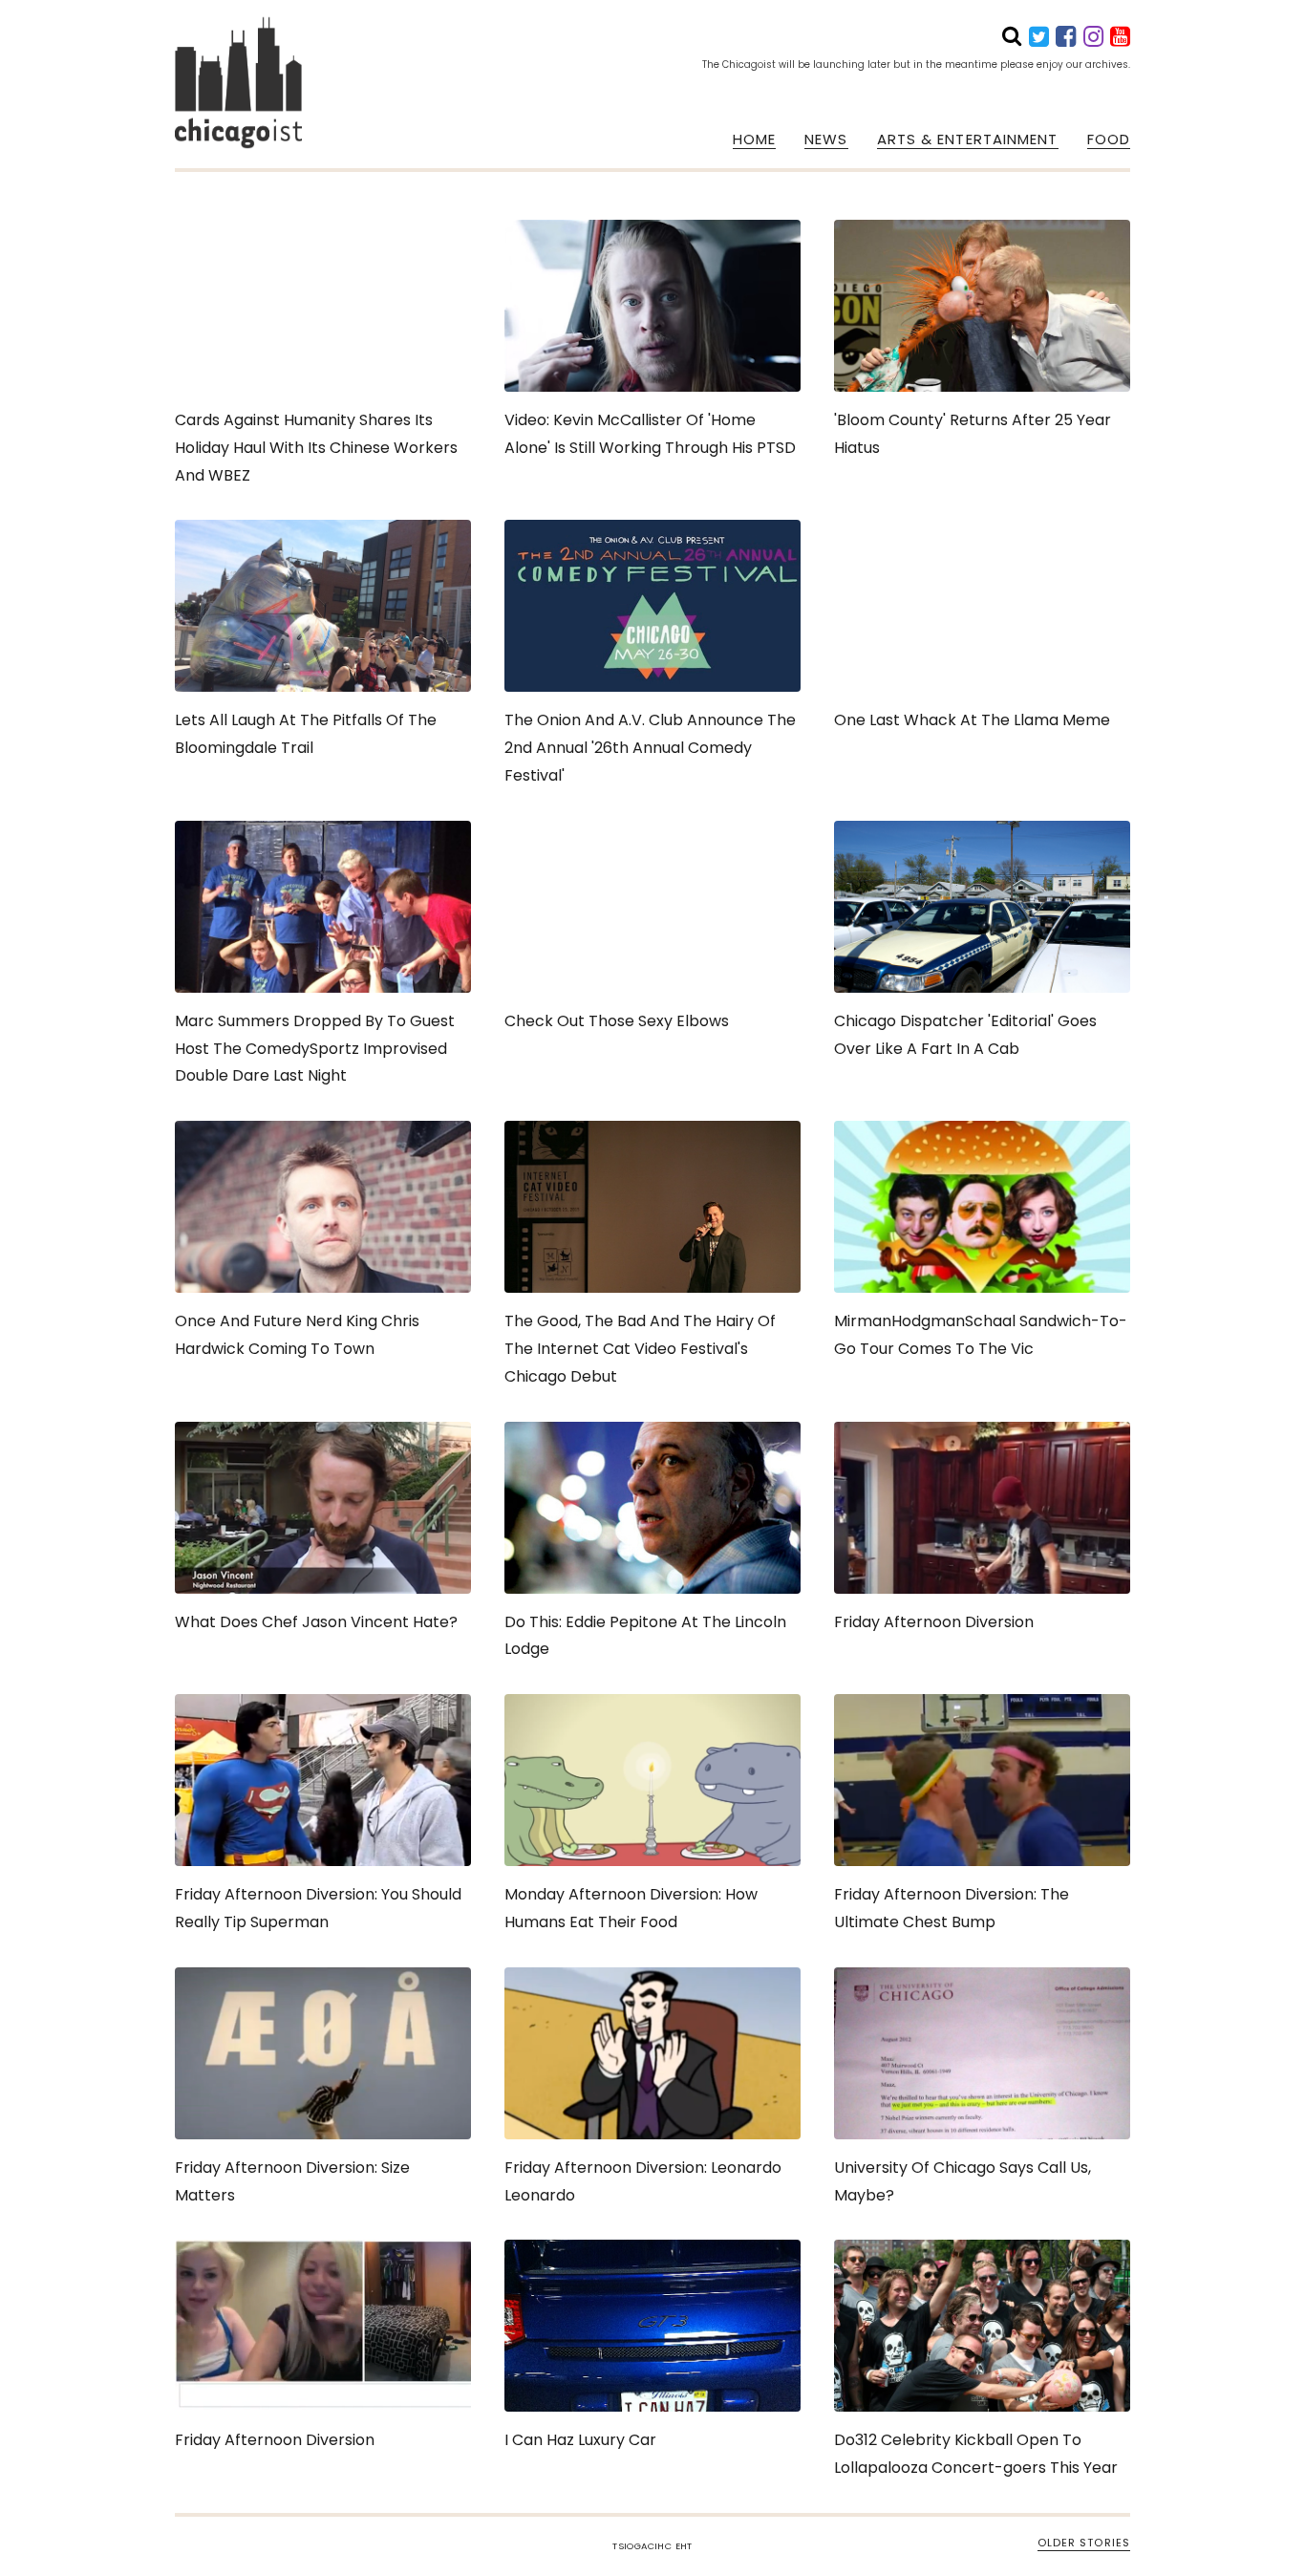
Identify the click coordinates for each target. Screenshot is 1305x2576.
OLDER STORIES (1084, 2543)
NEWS (826, 140)
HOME (754, 140)
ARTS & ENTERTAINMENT (968, 140)
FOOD (1109, 140)
